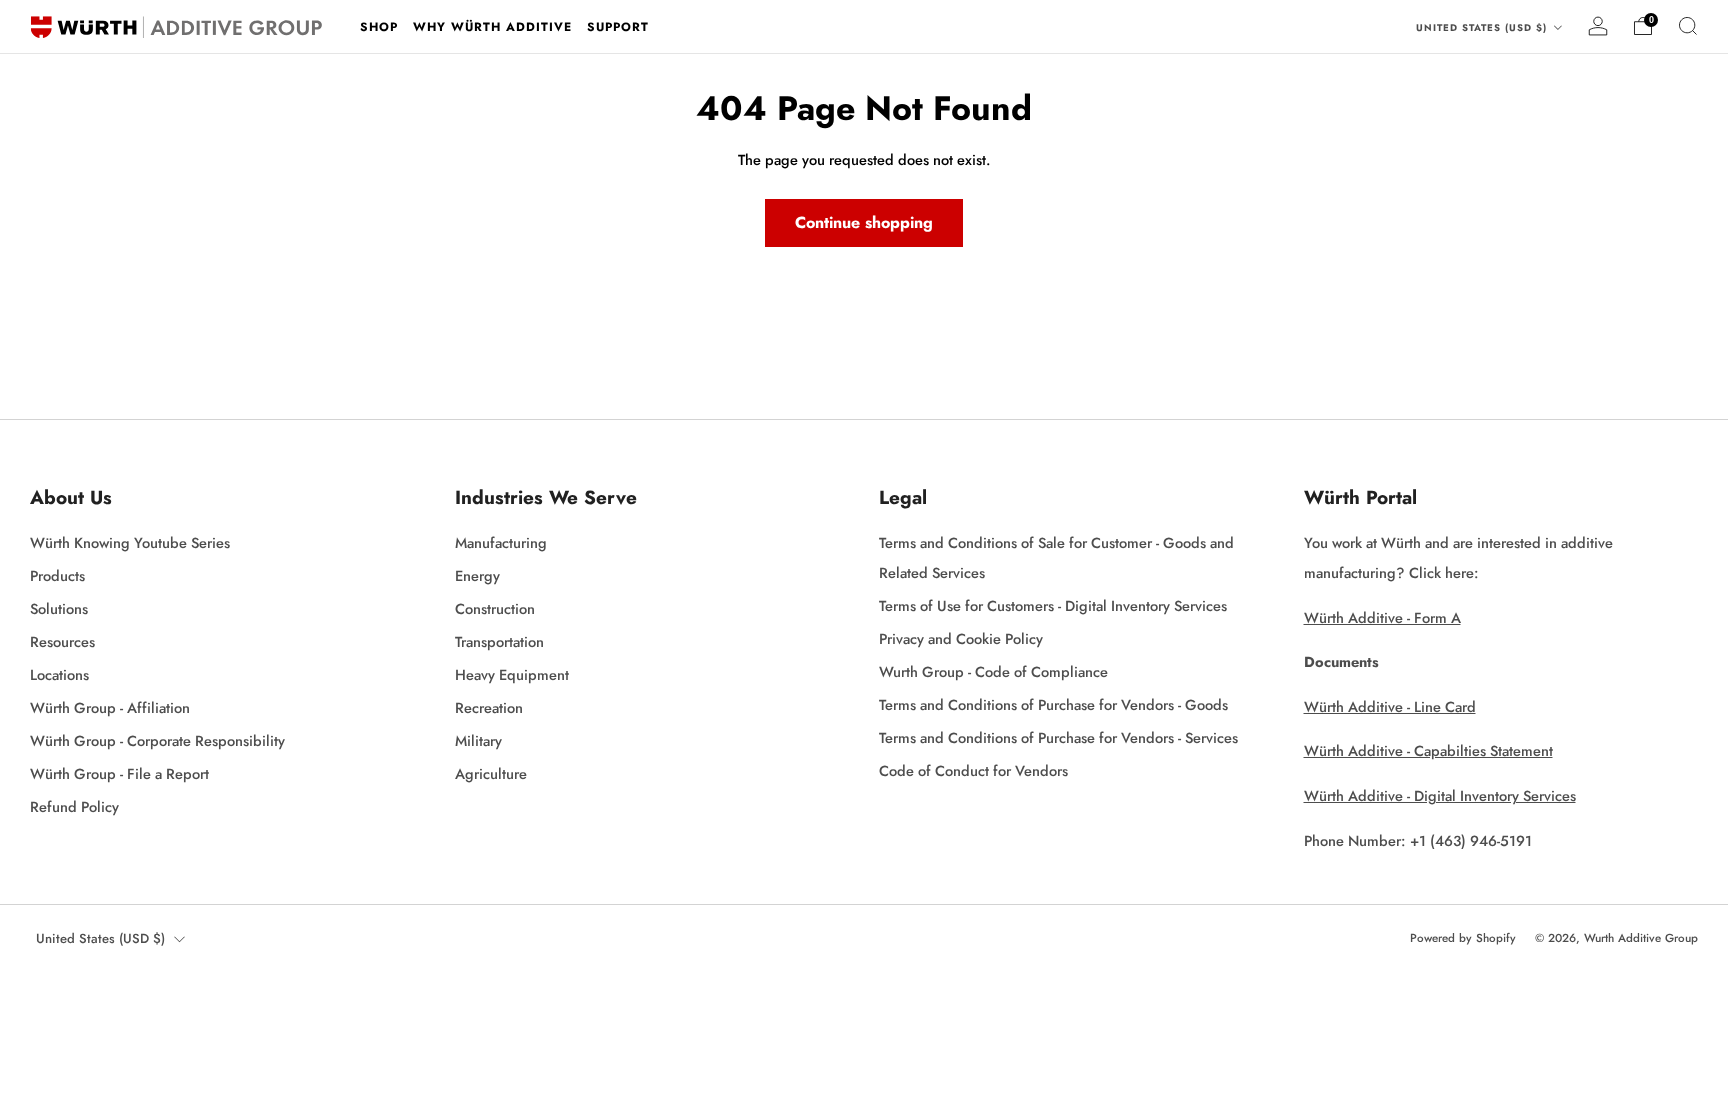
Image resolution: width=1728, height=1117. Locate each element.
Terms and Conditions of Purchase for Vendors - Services (1058, 737)
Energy (477, 575)
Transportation (499, 641)
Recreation (489, 707)
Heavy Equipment (512, 674)
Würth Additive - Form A (1382, 617)
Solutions (59, 608)
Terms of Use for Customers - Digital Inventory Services (1053, 605)
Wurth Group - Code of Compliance (993, 671)
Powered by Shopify (1463, 938)
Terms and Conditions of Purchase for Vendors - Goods (1053, 704)
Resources (62, 641)
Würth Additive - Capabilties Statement (1428, 750)
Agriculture (491, 773)
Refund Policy (74, 806)
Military (478, 740)
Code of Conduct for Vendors (973, 770)
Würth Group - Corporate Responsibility (157, 740)
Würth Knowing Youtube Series (130, 542)
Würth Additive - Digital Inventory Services (1440, 795)
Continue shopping (864, 222)
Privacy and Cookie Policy (961, 638)
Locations (59, 674)
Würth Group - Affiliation (110, 707)
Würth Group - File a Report (119, 773)
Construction (495, 608)
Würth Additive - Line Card (1390, 706)
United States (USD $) (1483, 28)
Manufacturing (501, 542)
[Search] (1688, 26)
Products (57, 575)
